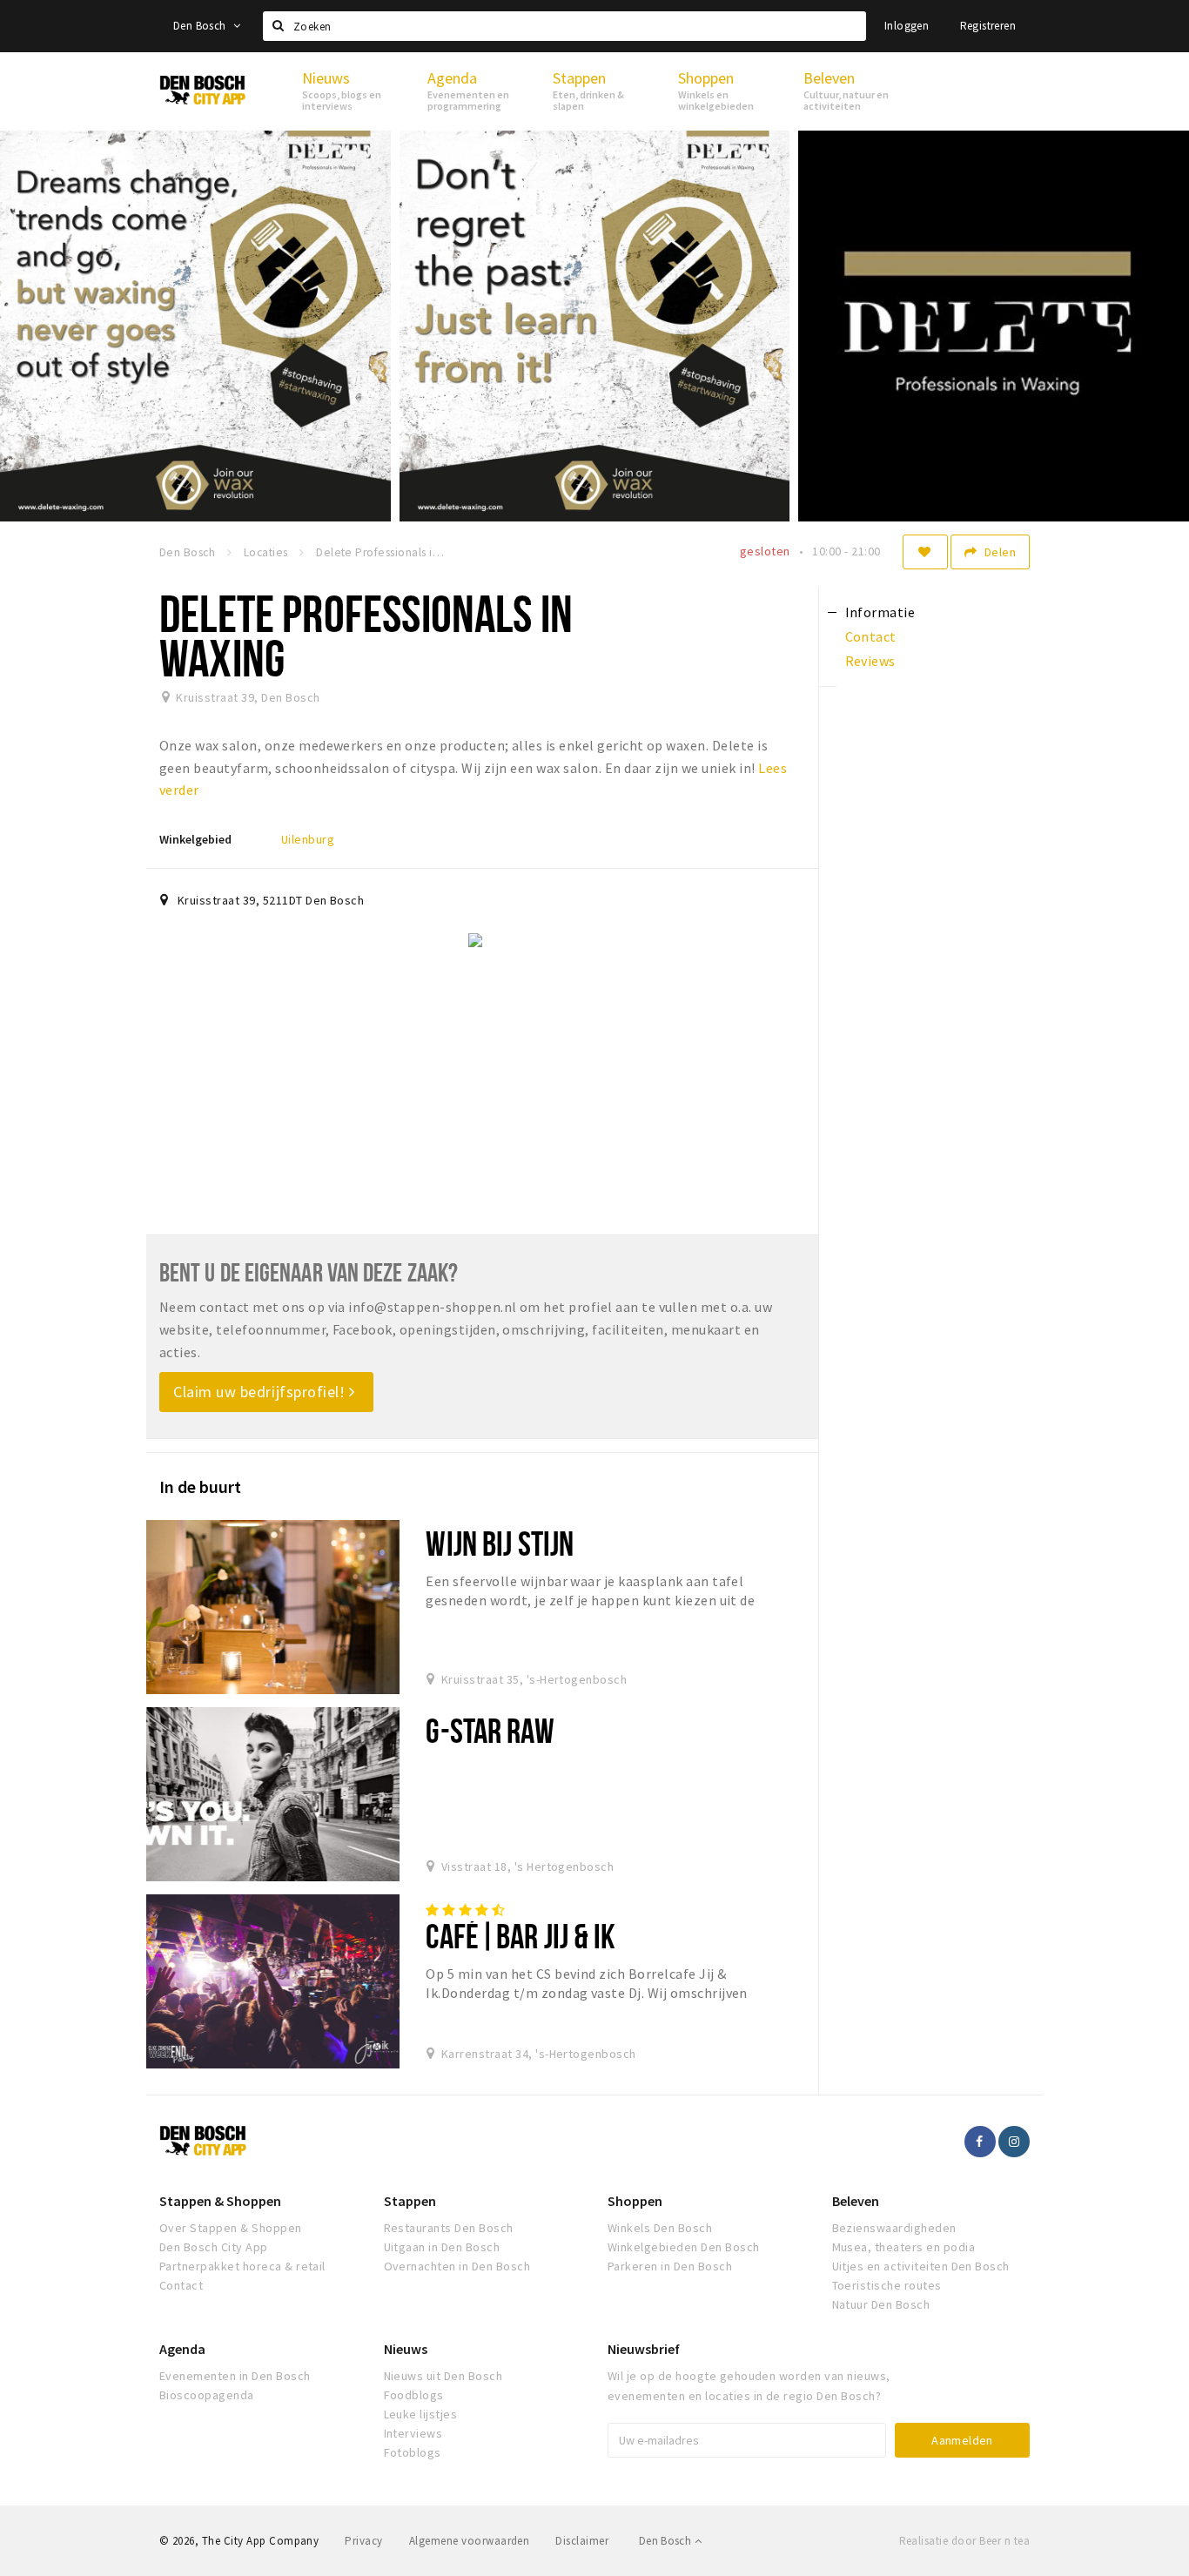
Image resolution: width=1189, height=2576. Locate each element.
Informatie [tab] (880, 612)
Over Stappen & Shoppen (231, 2228)
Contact (181, 2285)
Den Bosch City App (214, 2247)
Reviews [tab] (870, 661)
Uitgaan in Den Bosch (442, 2247)
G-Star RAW (490, 1730)
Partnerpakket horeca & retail (242, 2266)
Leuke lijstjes (421, 2414)
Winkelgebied (195, 839)
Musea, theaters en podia (904, 2247)
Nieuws (406, 2349)
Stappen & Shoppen (220, 2201)
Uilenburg (308, 839)
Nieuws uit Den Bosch (443, 2376)
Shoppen (635, 2201)
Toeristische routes (887, 2285)
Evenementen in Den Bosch (235, 2376)
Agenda (182, 2349)
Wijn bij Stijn (500, 1543)
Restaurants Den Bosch (449, 2228)
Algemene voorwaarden (470, 2541)
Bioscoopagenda (207, 2395)
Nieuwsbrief (644, 2349)
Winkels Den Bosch (660, 2228)
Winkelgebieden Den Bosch (684, 2247)
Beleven (856, 2201)
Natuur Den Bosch (881, 2304)
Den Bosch (201, 26)
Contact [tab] (871, 636)
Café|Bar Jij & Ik (521, 1936)
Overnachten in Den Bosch (457, 2266)
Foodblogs (414, 2395)
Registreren (988, 26)
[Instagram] (1014, 2142)
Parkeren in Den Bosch (670, 2266)
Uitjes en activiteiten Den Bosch (921, 2266)
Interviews (413, 2433)
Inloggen (907, 26)
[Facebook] (980, 2142)
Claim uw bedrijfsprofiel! (261, 1392)
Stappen (410, 2201)
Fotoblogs (413, 2452)
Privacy (363, 2541)
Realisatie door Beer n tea (964, 2541)
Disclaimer (582, 2541)
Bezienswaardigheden (894, 2228)
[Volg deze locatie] (925, 552)
